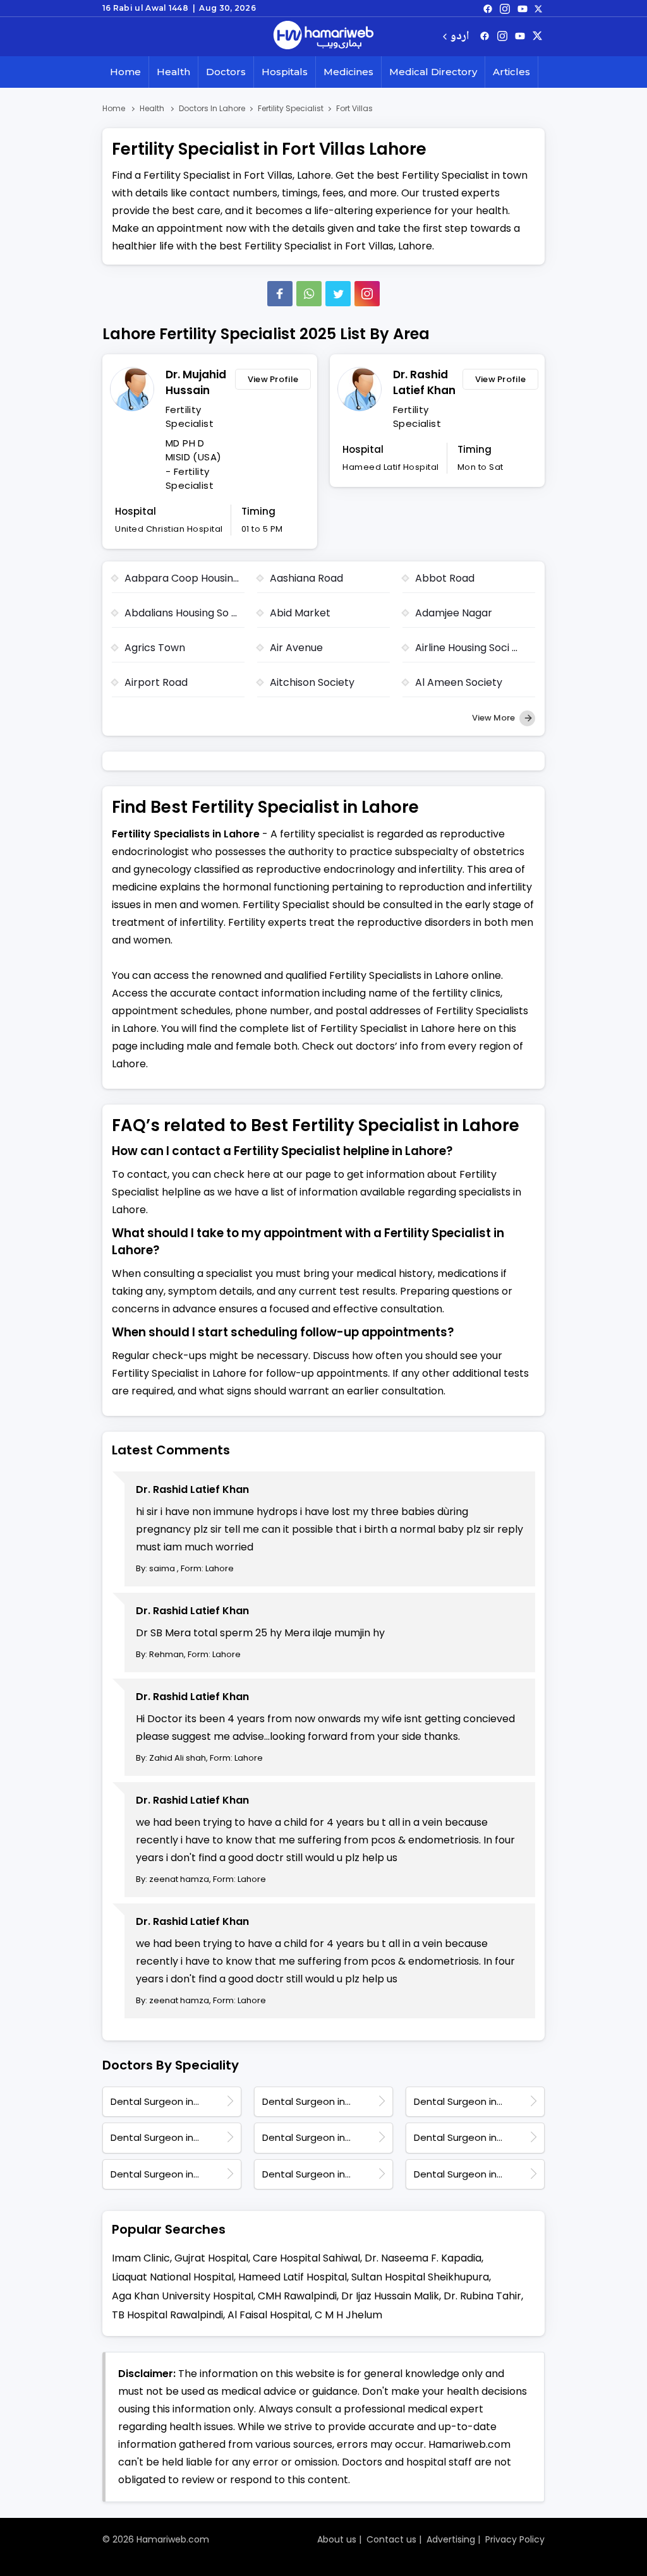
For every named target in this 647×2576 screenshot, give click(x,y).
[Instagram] (505, 8)
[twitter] (538, 8)
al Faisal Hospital (269, 2315)
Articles (511, 72)
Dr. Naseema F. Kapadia (423, 2258)
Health (173, 72)
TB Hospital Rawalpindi (167, 2315)
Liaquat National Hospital (173, 2277)
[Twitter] (338, 294)
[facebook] (488, 8)
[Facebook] (280, 294)
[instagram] (367, 294)
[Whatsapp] (309, 294)
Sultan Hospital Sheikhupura (420, 2277)
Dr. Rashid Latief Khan (424, 383)
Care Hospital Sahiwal (306, 2258)
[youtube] (523, 8)
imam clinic (141, 2258)
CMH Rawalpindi (297, 2296)
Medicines (348, 72)
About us (337, 2539)
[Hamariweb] (323, 37)
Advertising (451, 2539)
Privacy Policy (515, 2539)
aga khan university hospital (183, 2296)
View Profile (273, 379)
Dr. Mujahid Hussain (196, 383)
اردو (460, 37)
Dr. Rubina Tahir (482, 2296)
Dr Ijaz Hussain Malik (390, 2296)
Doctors (226, 72)
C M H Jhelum (348, 2315)
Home (125, 72)
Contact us (391, 2539)
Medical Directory (433, 72)
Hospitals (285, 72)
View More (494, 718)
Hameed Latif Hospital (293, 2277)
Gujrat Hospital (211, 2258)
